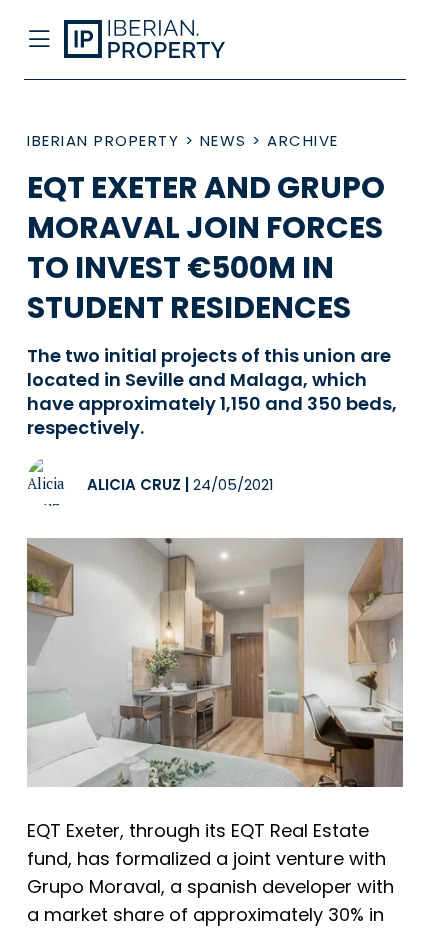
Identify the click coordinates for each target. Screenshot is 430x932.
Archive (303, 140)
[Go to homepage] (171, 40)
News (223, 140)
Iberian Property (103, 140)
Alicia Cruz (134, 484)
